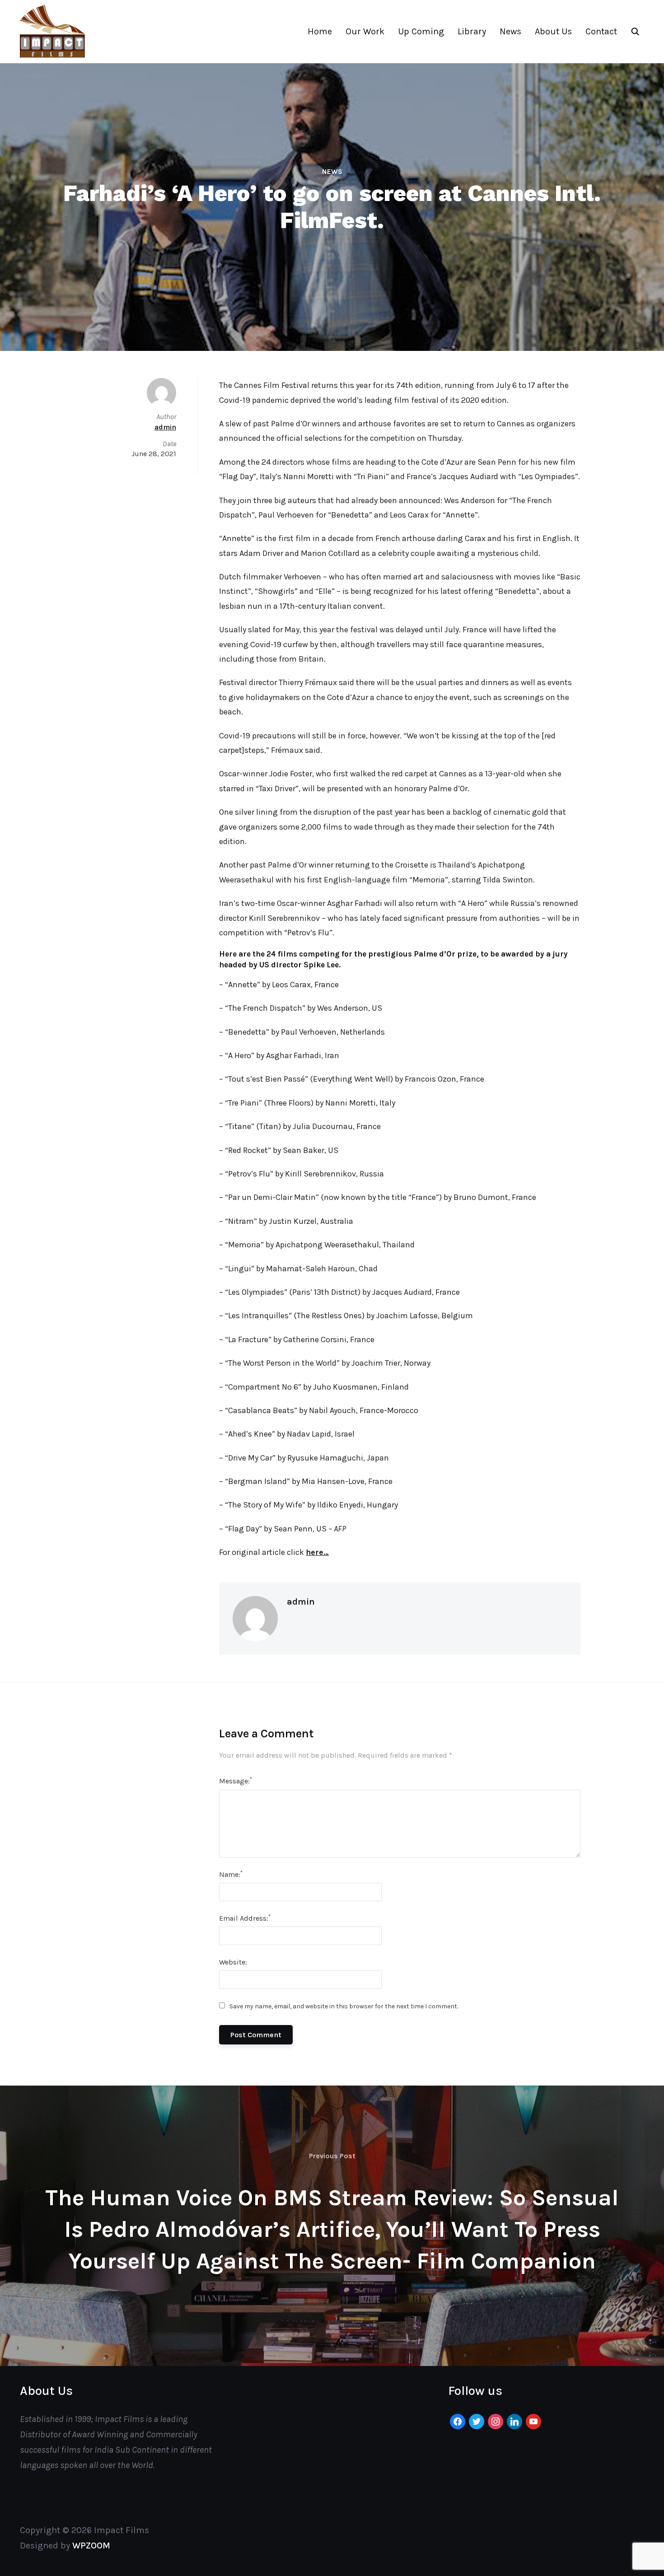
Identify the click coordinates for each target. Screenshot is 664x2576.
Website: (233, 1962)
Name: (231, 1874)
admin (301, 1602)
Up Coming (421, 31)
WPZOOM (91, 2546)
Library (472, 31)
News (510, 31)
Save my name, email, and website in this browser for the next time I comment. (344, 2006)
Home (320, 31)
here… (317, 1552)
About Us (553, 31)
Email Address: (245, 1918)
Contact (601, 31)
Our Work (365, 31)
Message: (236, 1780)
